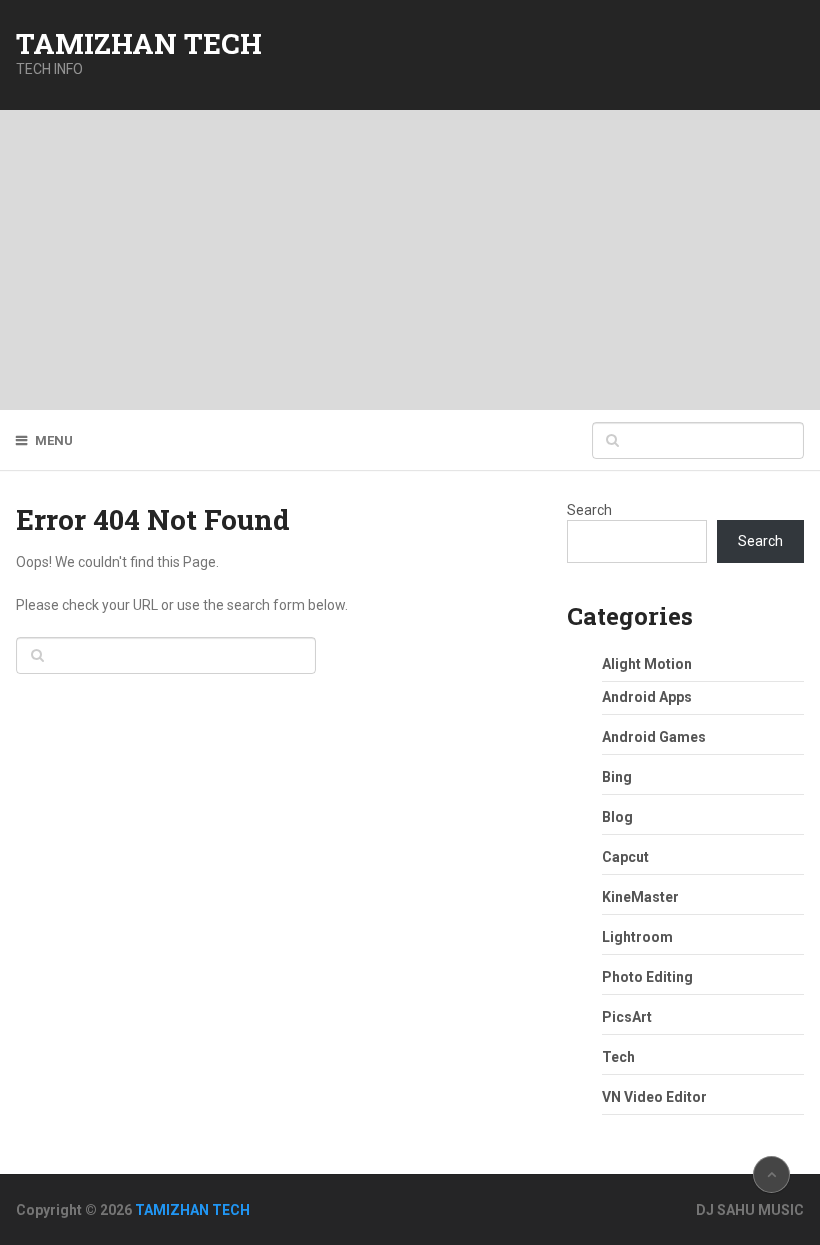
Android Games (654, 737)
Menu (54, 440)
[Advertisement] (410, 260)
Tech (618, 1057)
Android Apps (647, 697)
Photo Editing (647, 977)
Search (589, 510)
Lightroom (637, 937)
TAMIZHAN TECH (139, 44)
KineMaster (640, 897)
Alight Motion (647, 664)
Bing (617, 777)
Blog (617, 817)
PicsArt (627, 1017)
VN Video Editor (654, 1097)
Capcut (625, 857)
